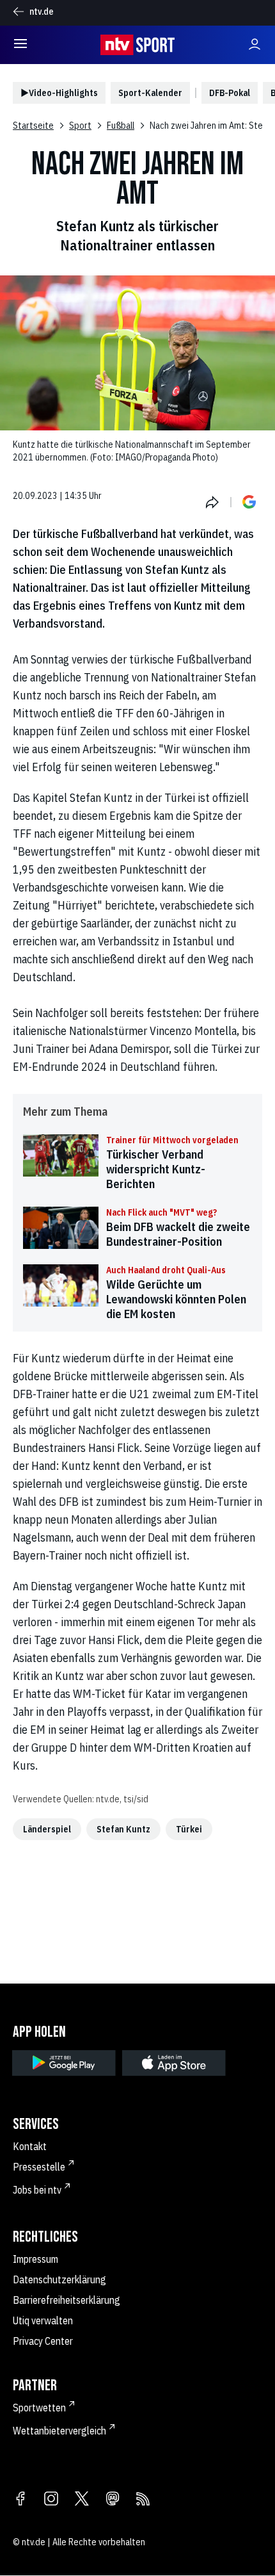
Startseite (33, 126)
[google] (64, 2063)
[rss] (143, 2500)
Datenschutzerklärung (59, 2279)
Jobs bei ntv (37, 2190)
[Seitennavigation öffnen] (20, 45)
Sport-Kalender (150, 93)
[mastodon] (113, 2500)
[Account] (255, 45)
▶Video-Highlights (59, 93)
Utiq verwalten (43, 2320)
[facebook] (20, 2500)
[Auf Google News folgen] (249, 502)
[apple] (174, 2063)
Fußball (121, 126)
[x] (82, 2500)
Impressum (35, 2259)
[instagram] (51, 2500)
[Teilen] (212, 502)
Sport (80, 126)
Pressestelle (39, 2167)
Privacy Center (43, 2341)
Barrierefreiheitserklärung (67, 2300)
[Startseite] (137, 45)
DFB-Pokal (230, 93)
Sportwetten (39, 2408)
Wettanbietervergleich (59, 2431)
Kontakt (30, 2146)
